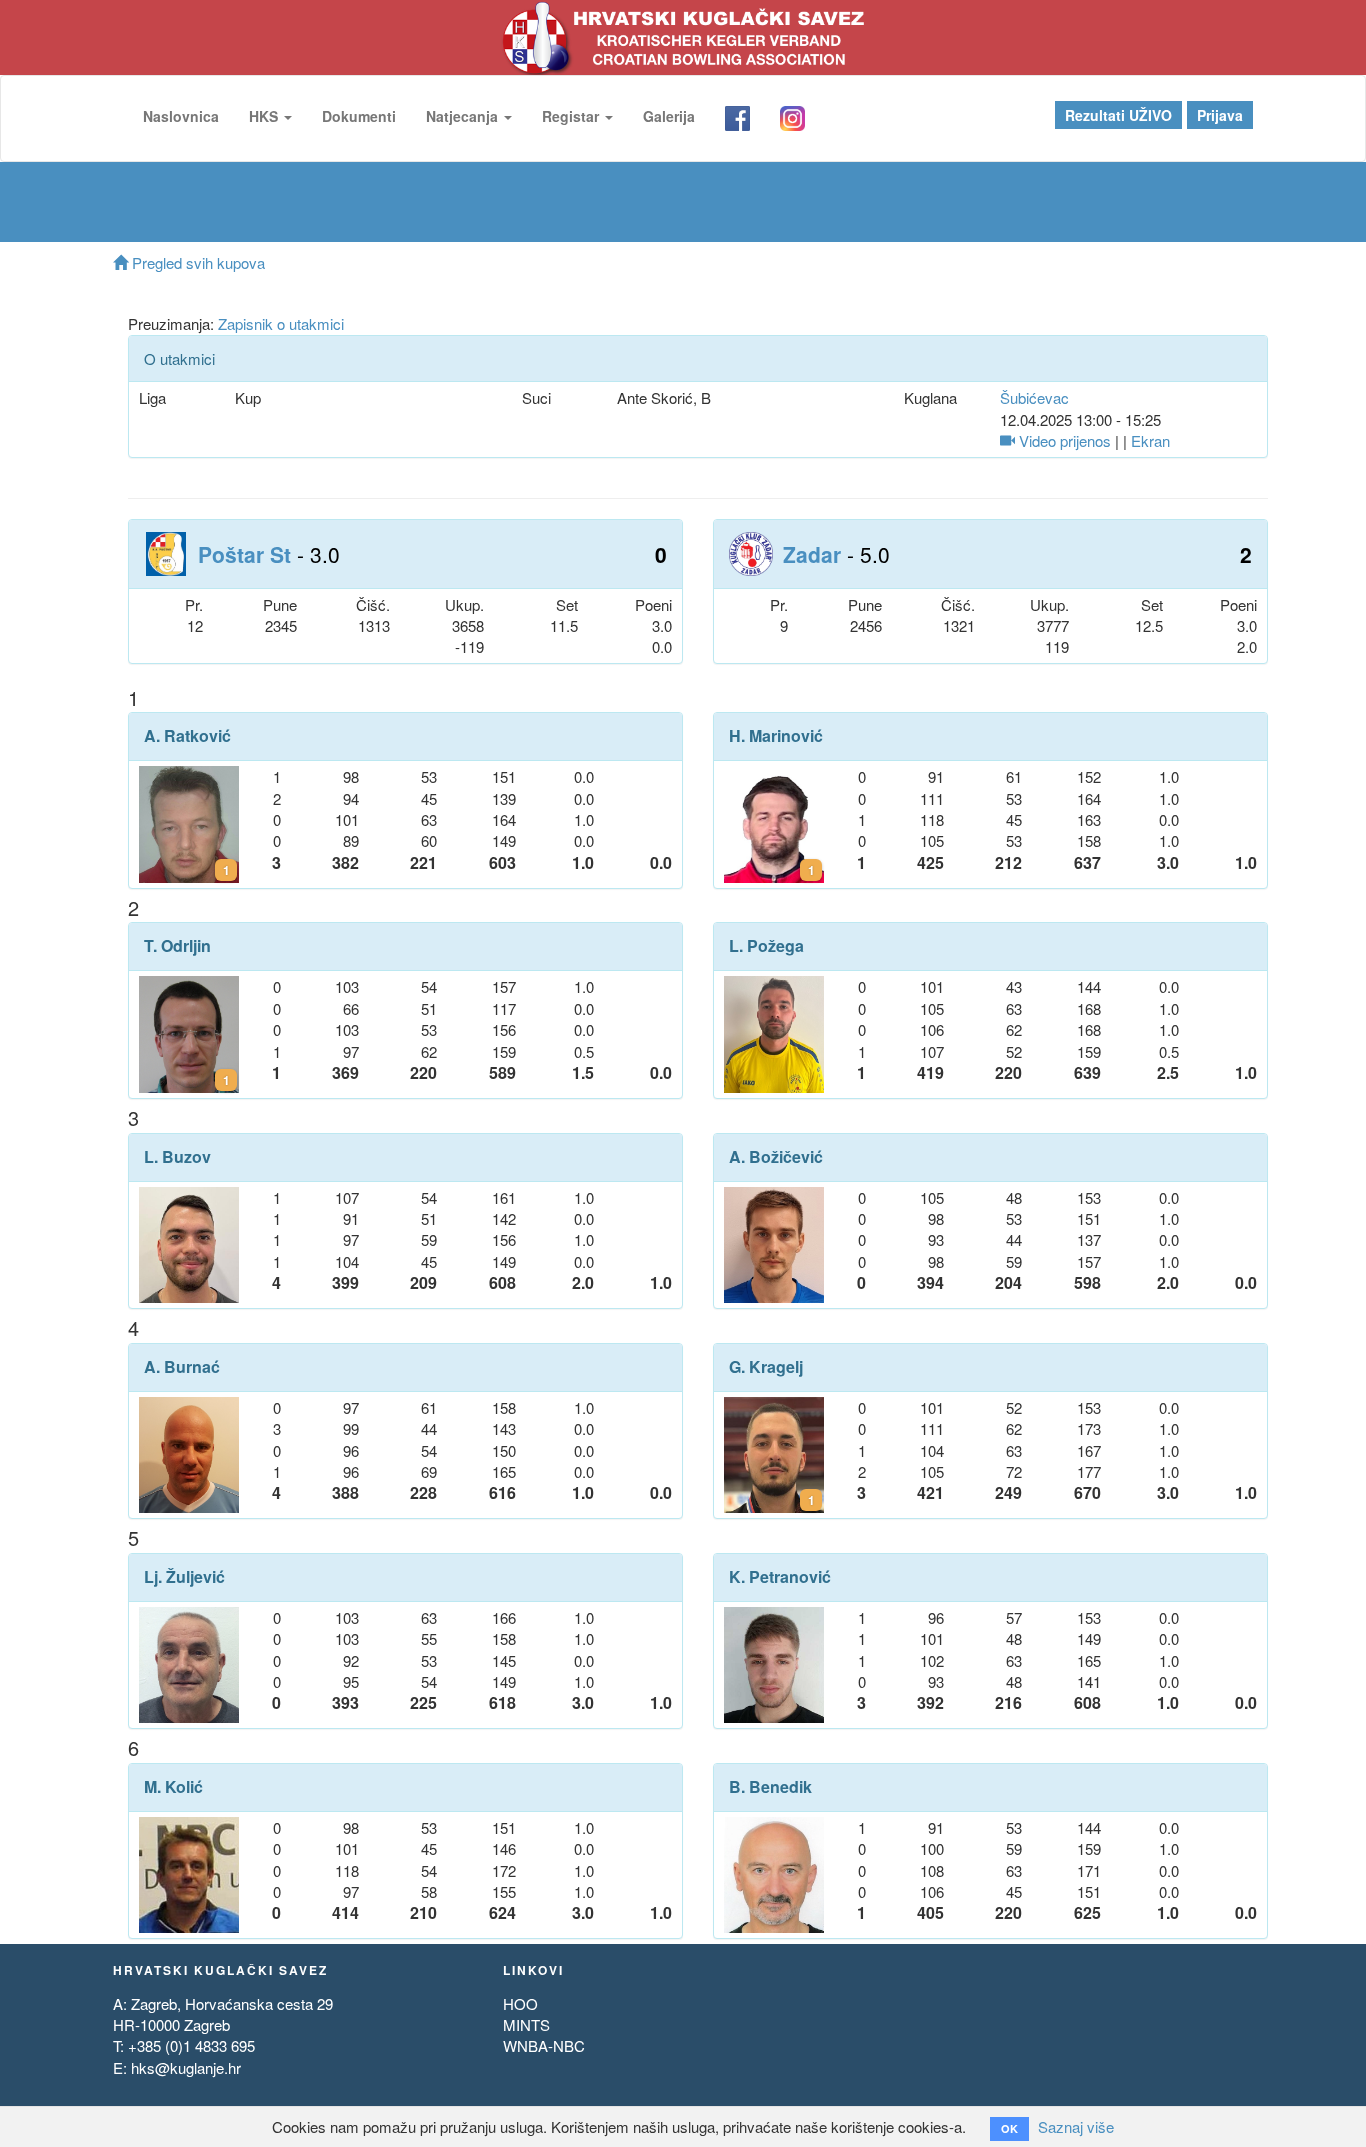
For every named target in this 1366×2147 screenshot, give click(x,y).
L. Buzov (177, 1157)
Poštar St (244, 554)
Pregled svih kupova (196, 262)
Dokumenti (359, 116)
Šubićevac (1034, 397)
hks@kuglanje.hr (186, 2067)
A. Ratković (187, 736)
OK (1009, 2128)
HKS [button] (265, 116)
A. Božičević (776, 1157)
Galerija (669, 116)
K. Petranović (780, 1577)
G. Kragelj (766, 1367)
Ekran (1150, 440)
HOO (520, 2003)
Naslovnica (181, 116)
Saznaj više (1076, 2126)
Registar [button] (572, 116)
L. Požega (766, 946)
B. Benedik (770, 1787)
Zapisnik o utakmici (281, 323)
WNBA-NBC (544, 2045)
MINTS (526, 2024)
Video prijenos (1063, 440)
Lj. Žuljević (184, 1577)
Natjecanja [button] (464, 116)
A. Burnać (182, 1367)
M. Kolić (173, 1787)
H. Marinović (776, 736)
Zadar (812, 554)
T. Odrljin (177, 946)
